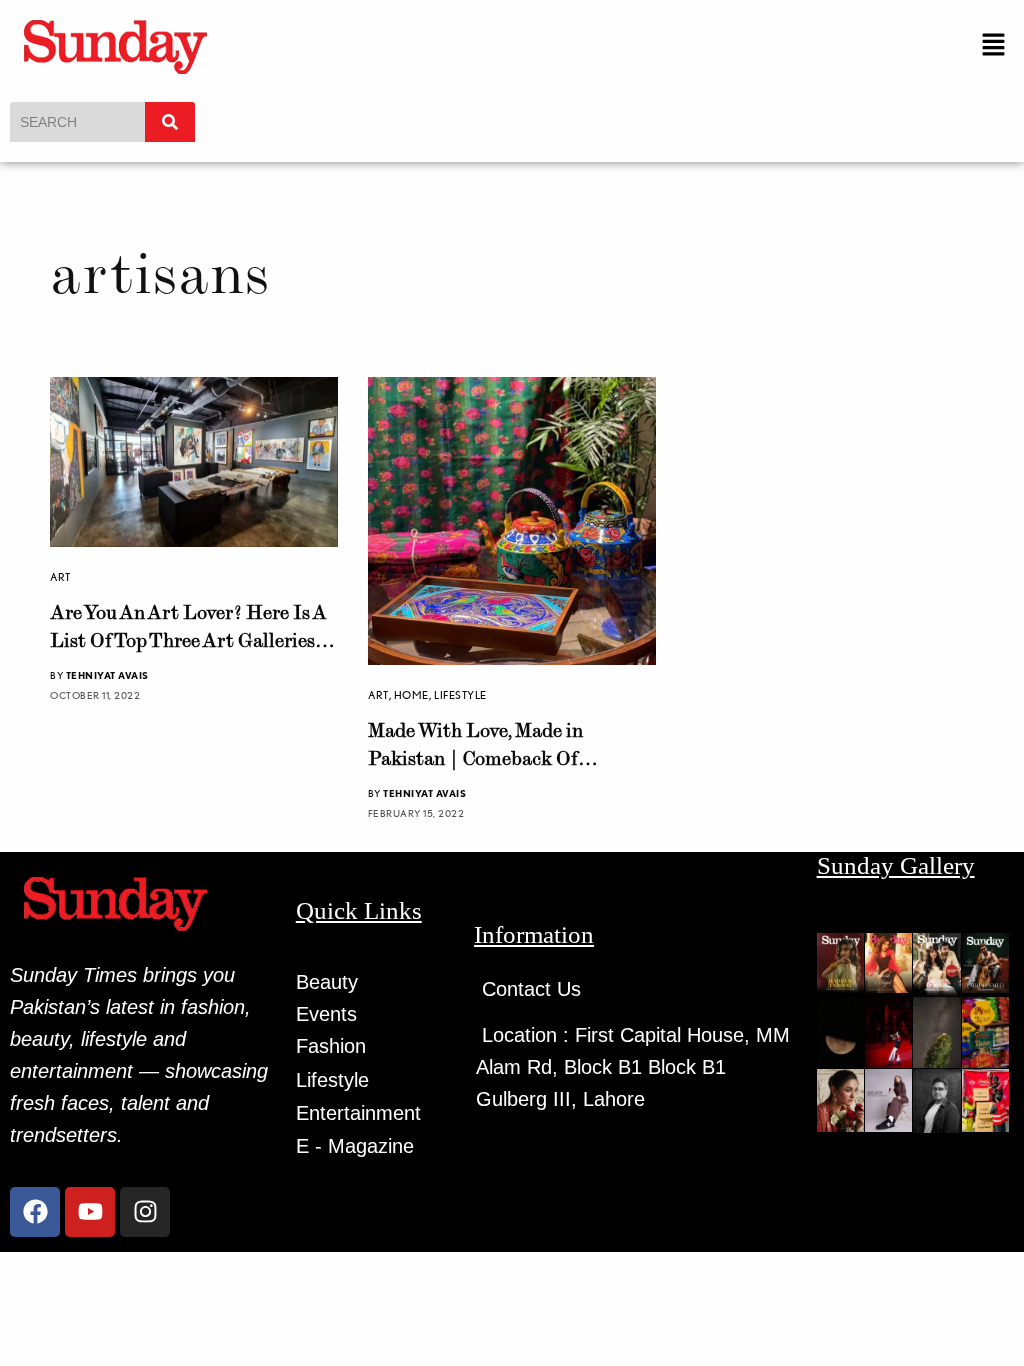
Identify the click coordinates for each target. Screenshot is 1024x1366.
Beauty (327, 982)
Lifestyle (460, 695)
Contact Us (531, 989)
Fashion (331, 1046)
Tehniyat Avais (107, 675)
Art (60, 577)
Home (411, 695)
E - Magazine (355, 1146)
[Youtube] (90, 1212)
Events (326, 1014)
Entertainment (358, 1113)
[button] (994, 45)
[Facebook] (35, 1212)
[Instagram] (145, 1212)
